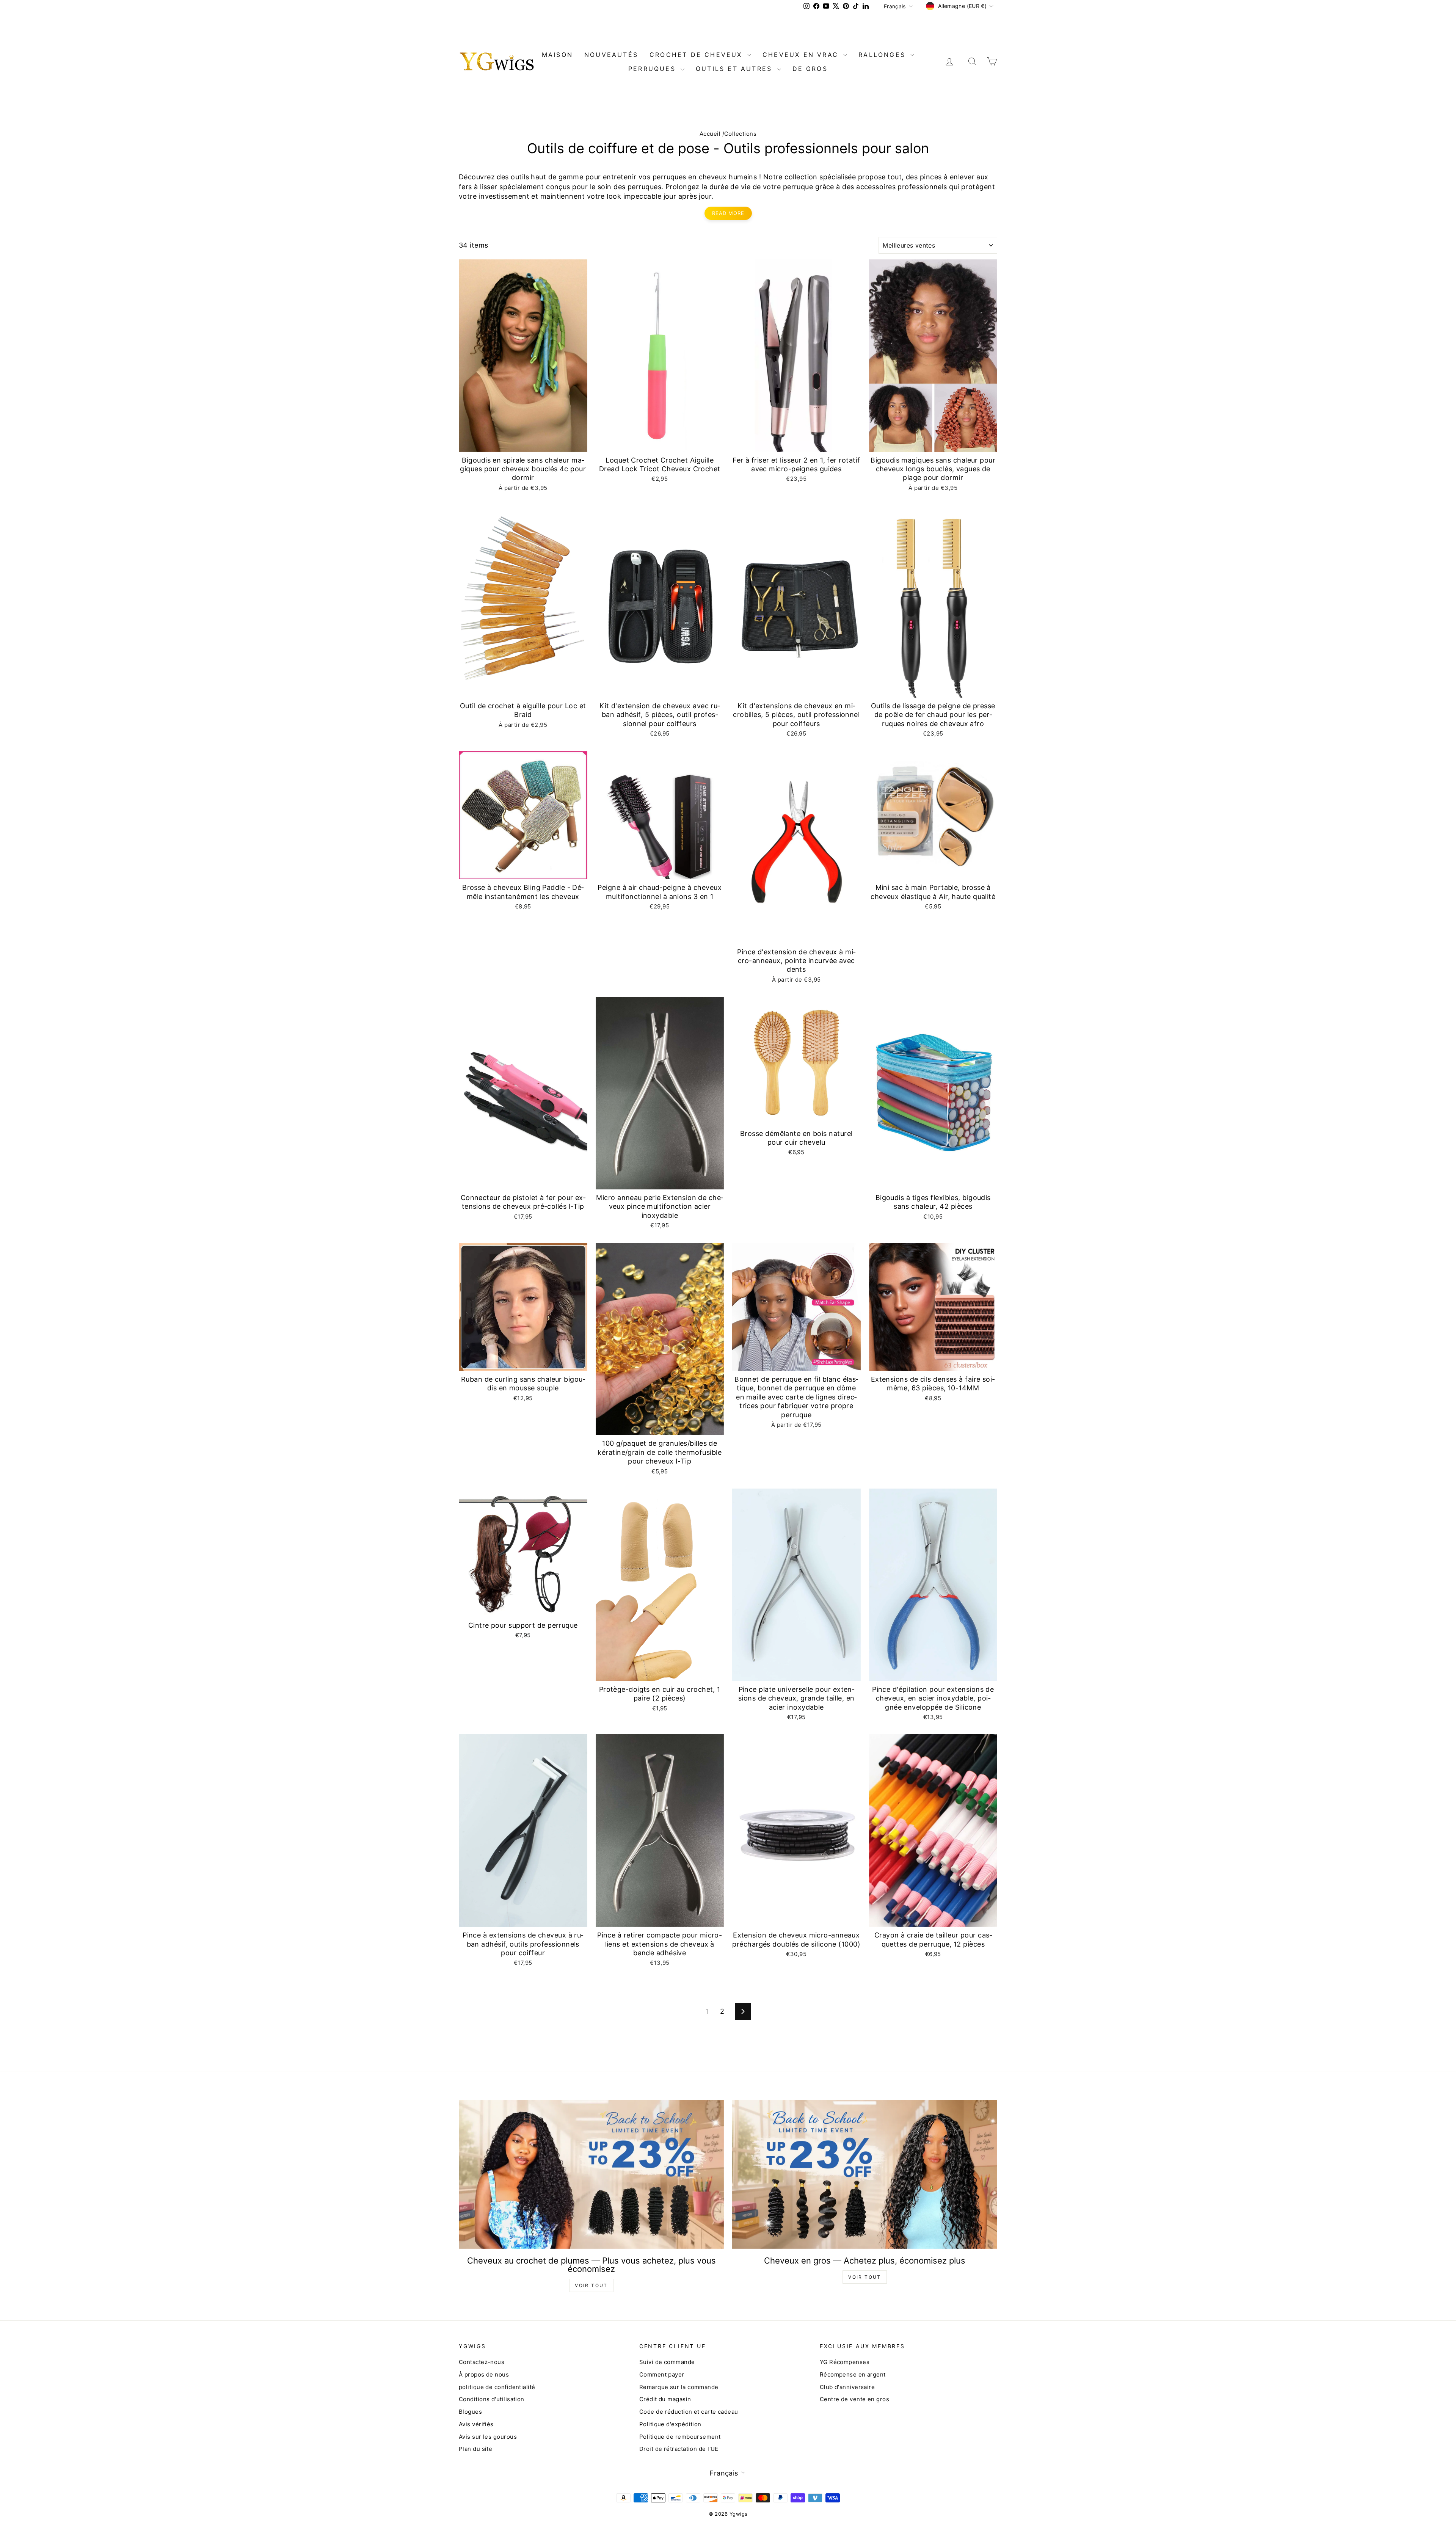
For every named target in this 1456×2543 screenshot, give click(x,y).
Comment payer (662, 2374)
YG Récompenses (845, 2362)
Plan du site (475, 2449)
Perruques (653, 69)
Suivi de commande (667, 2362)
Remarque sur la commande (679, 2387)
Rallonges (883, 55)
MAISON (557, 55)
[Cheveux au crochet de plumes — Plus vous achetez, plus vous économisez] (591, 2174)
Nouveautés (611, 55)
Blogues (470, 2412)
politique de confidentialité (497, 2387)
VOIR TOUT (591, 2285)
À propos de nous (484, 2374)
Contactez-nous (482, 2362)
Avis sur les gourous (488, 2437)
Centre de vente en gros (854, 2399)
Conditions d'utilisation (492, 2399)
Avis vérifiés (476, 2424)
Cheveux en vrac (802, 55)
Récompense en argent (853, 2374)
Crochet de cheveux (697, 55)
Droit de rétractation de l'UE (679, 2449)
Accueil (710, 134)
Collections (740, 134)
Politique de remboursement (680, 2437)
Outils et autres (735, 69)
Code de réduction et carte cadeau (689, 2412)
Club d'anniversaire (847, 2387)
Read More (728, 213)
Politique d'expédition (670, 2424)
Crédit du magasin (665, 2399)
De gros (810, 69)
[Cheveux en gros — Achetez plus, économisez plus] (865, 2174)
